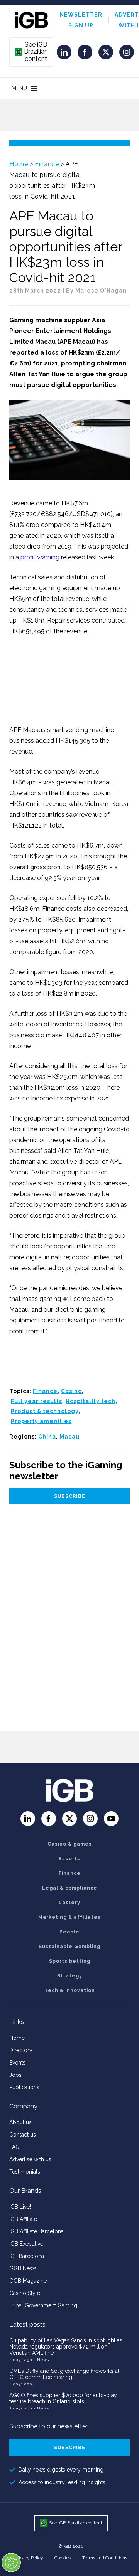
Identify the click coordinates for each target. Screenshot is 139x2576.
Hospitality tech (91, 1401)
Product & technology (45, 1411)
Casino (71, 1391)
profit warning (40, 557)
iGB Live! (20, 2207)
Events (17, 2063)
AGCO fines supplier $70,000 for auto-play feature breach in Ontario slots (63, 2398)
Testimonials (25, 2172)
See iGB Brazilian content (32, 52)
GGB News (23, 2268)
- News (41, 2360)
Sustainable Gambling (69, 1947)
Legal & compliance (70, 1888)
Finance (47, 164)
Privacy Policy (29, 2558)
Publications (24, 2087)
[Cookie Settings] (11, 2563)
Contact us (23, 2135)
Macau (69, 1437)
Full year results (36, 1401)
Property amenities (41, 1421)
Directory (21, 2050)
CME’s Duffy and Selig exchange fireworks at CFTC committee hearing (64, 2374)
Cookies (63, 2558)
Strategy (70, 1976)
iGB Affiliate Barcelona (36, 2231)
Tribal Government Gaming (43, 2305)
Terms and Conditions (105, 2558)
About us (20, 2122)
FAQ (14, 2147)
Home (19, 164)
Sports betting (70, 1961)
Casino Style (25, 2293)
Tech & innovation (70, 1990)
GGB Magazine (28, 2281)
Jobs (15, 2075)
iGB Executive (26, 2244)
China (47, 1437)
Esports (69, 1859)
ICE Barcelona (27, 2256)
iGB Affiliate (23, 2219)
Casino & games (70, 1844)
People (69, 1932)
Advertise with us (30, 2159)
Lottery (69, 1903)
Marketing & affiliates (69, 1917)
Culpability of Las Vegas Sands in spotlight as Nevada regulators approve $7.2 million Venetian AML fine (66, 2347)
